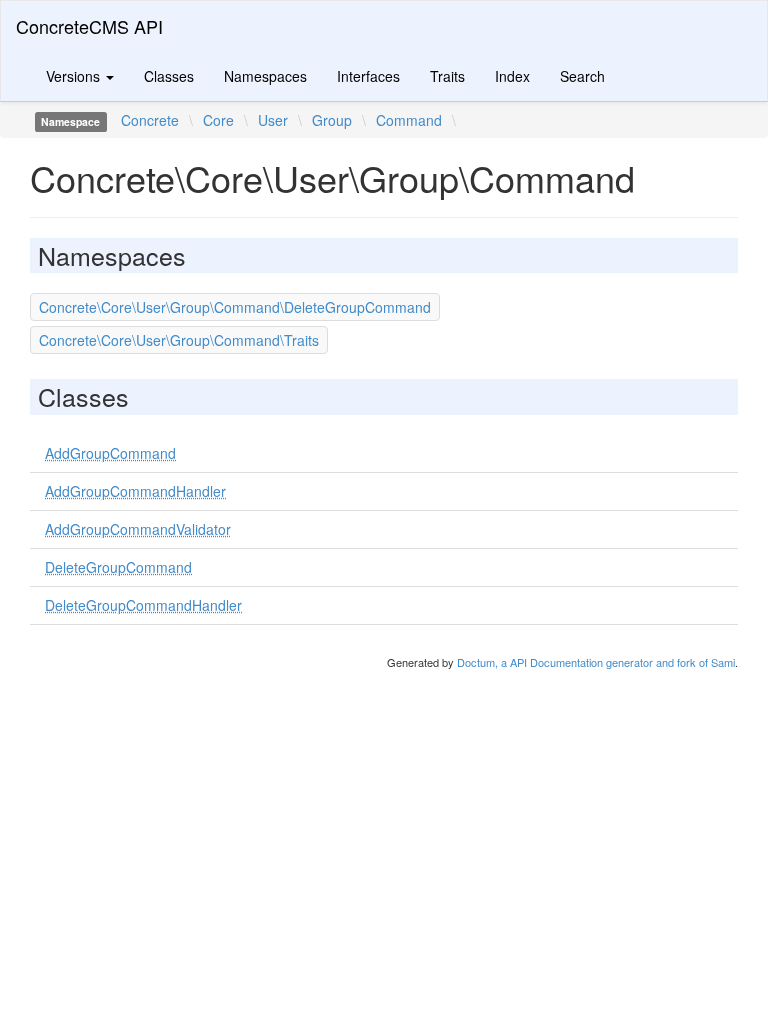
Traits (447, 76)
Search (582, 76)
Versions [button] (75, 76)
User (273, 120)
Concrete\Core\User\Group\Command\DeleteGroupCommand (235, 307)
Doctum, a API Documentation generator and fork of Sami (596, 662)
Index (512, 76)
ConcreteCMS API (89, 26)
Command (409, 120)
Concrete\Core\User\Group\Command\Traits (179, 340)
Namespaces (265, 76)
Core (218, 120)
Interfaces (368, 76)
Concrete (150, 120)
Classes (169, 76)
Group (332, 120)
